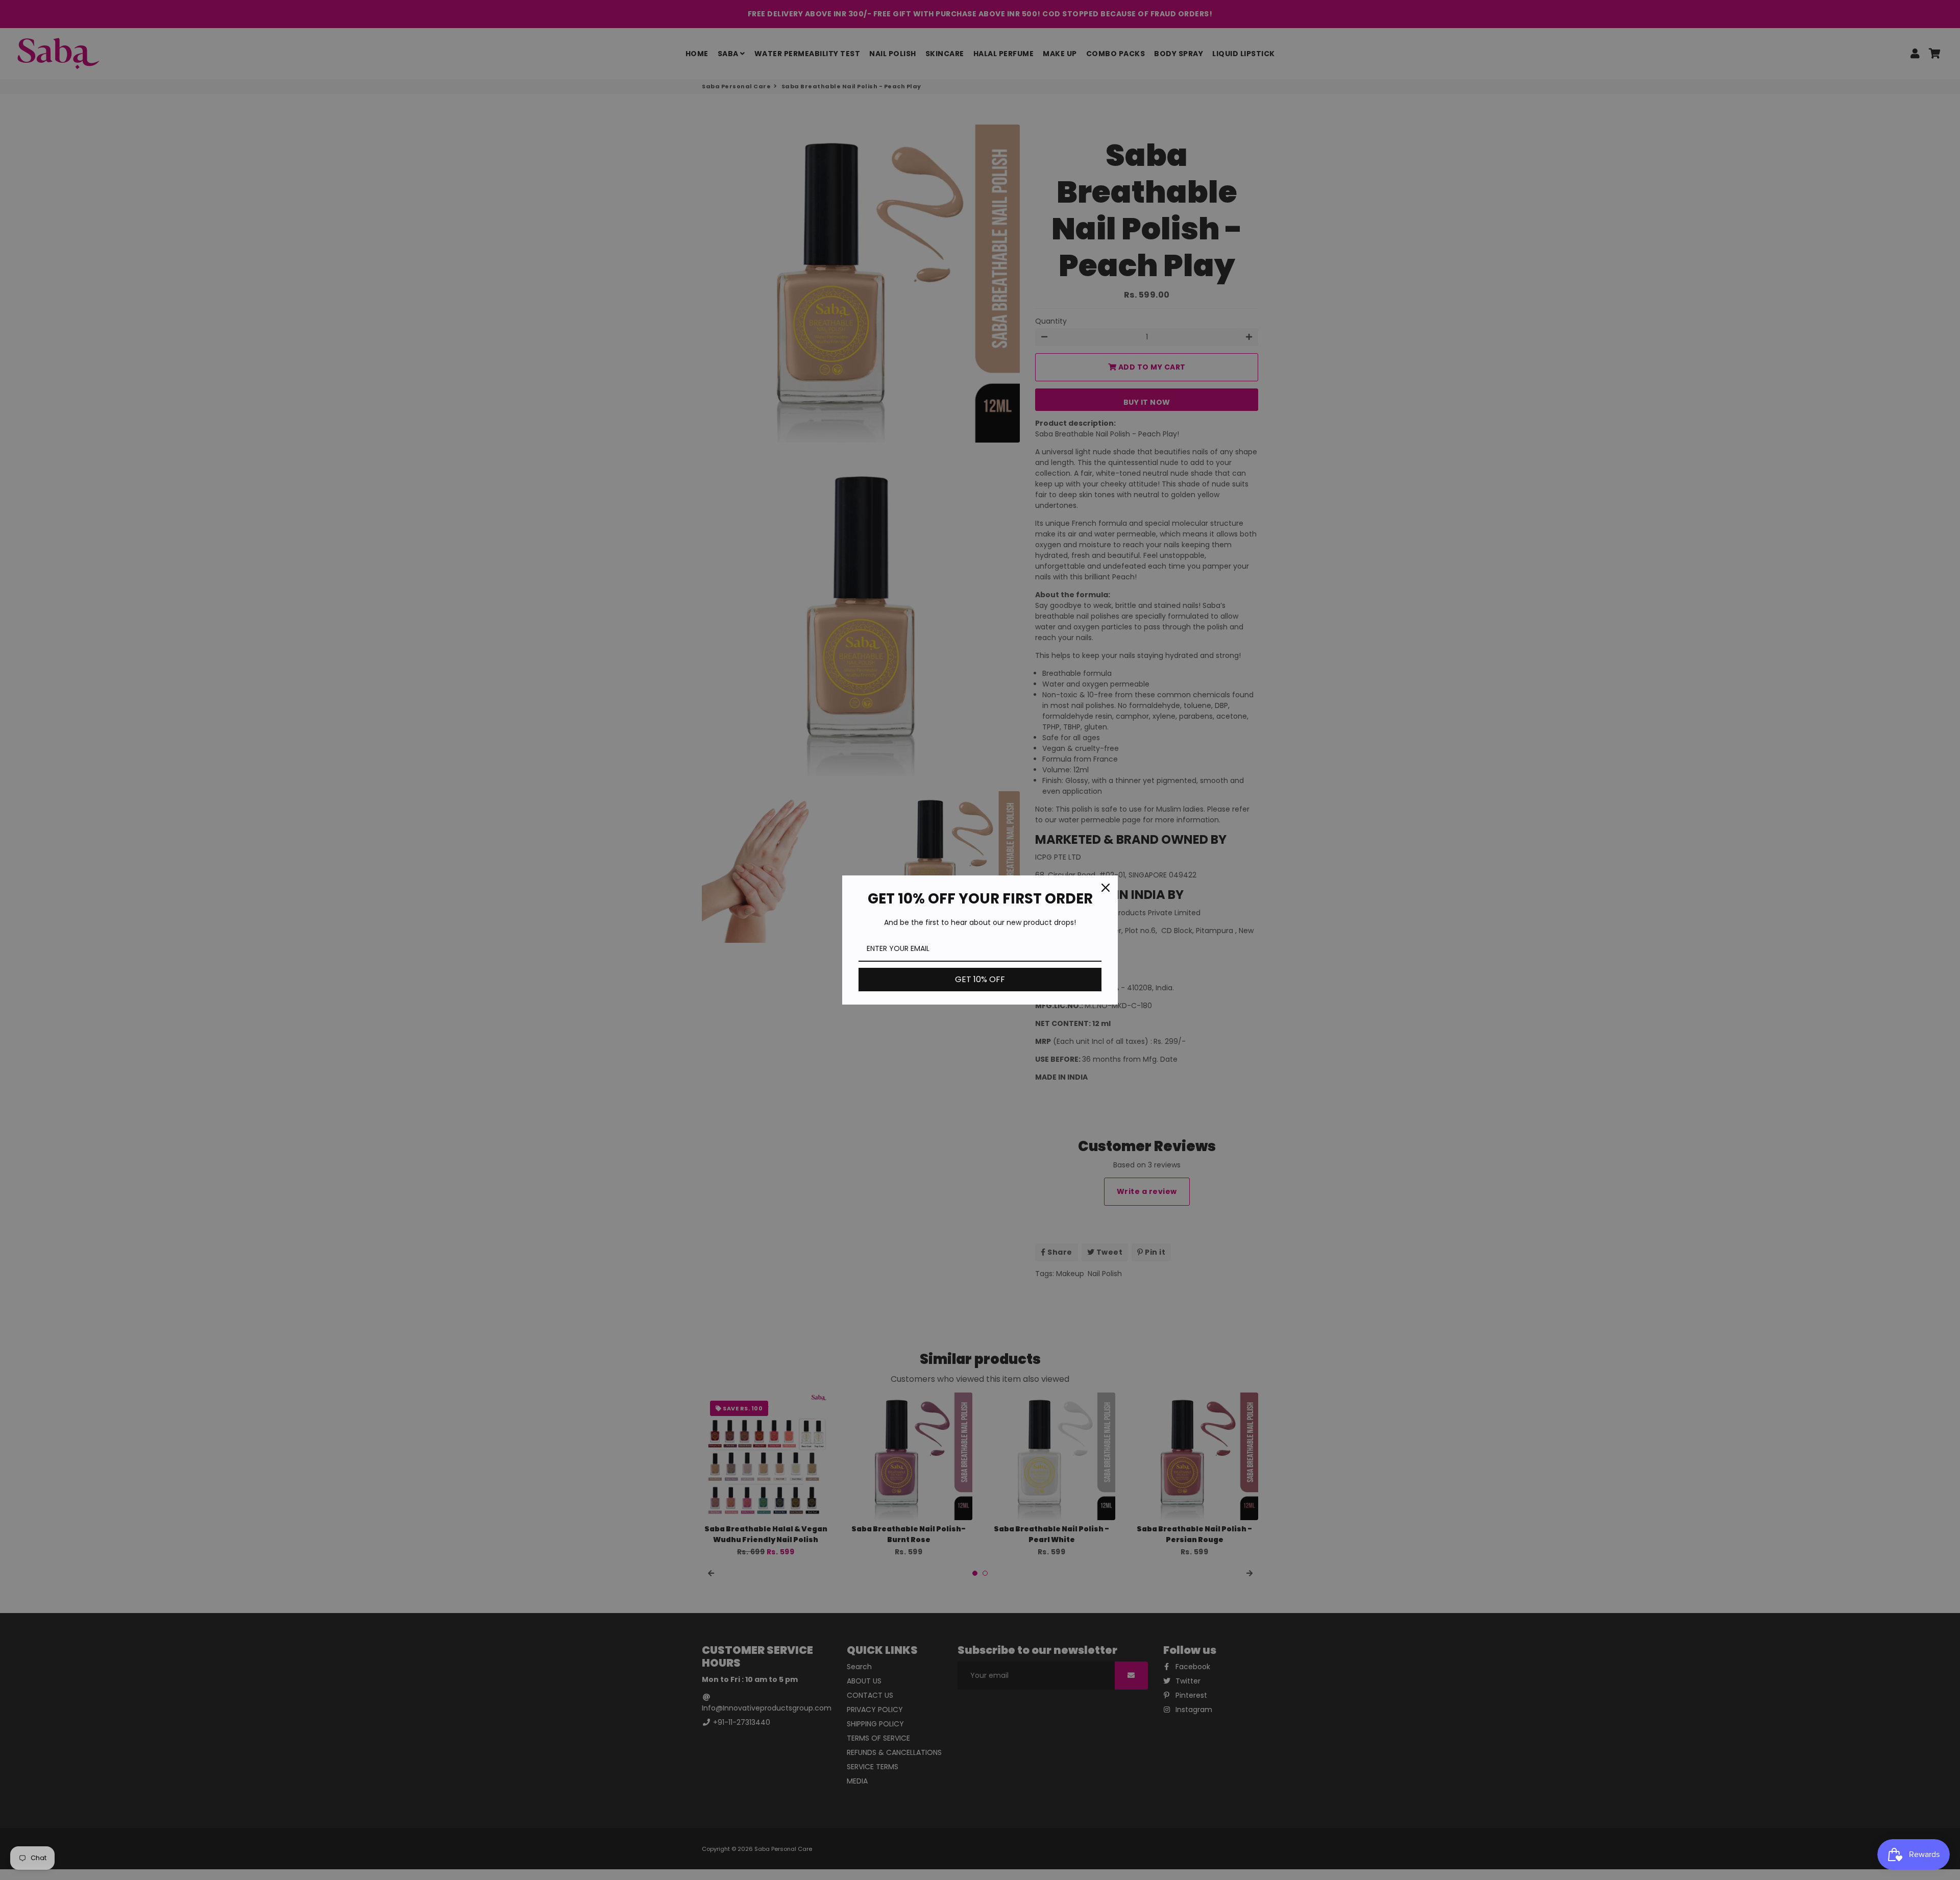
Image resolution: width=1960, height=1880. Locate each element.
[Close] (1106, 888)
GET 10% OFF (980, 979)
